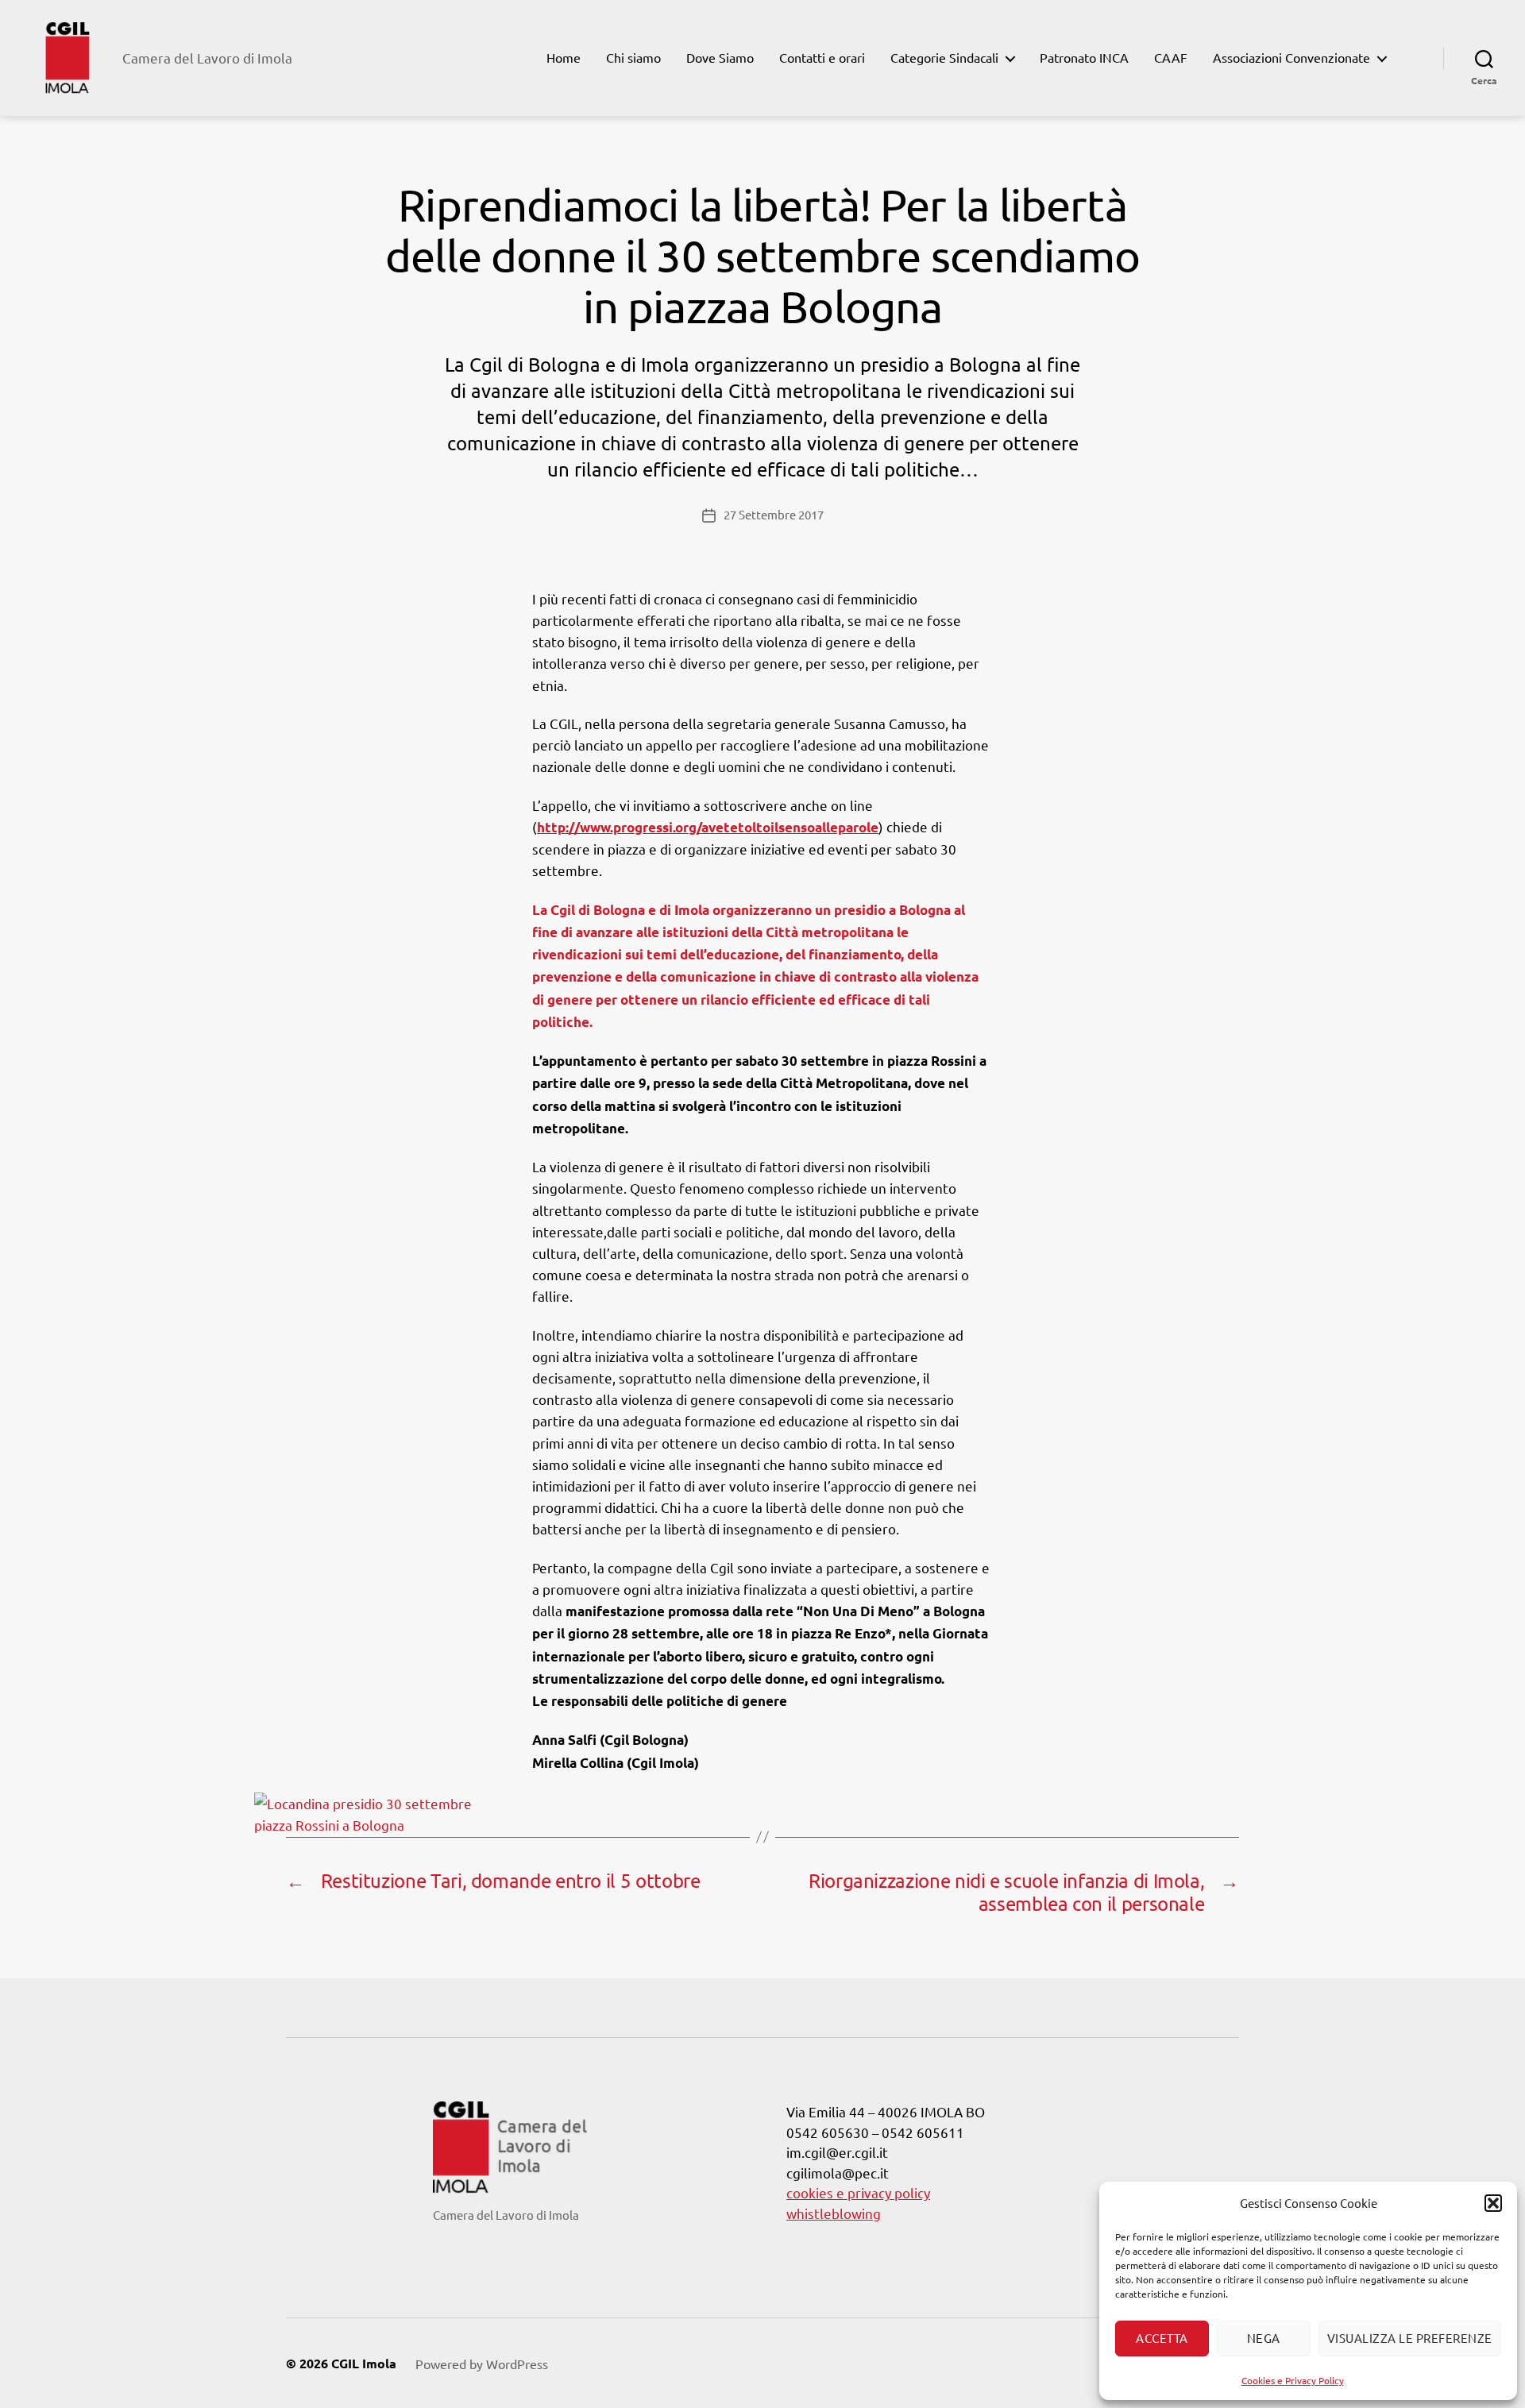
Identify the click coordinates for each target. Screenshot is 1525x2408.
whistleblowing (834, 2213)
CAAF (1171, 58)
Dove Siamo (720, 58)
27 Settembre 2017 (774, 514)
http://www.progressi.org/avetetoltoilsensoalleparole (708, 827)
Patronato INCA (1084, 58)
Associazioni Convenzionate (1291, 58)
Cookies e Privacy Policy (1293, 2380)
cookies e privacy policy (858, 2192)
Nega (1264, 2338)
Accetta (1162, 2338)
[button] (1493, 2203)
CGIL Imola (364, 2363)
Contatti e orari (822, 58)
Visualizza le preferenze (1410, 2338)
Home (564, 58)
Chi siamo (633, 58)
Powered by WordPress (482, 2364)
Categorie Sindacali (944, 58)
